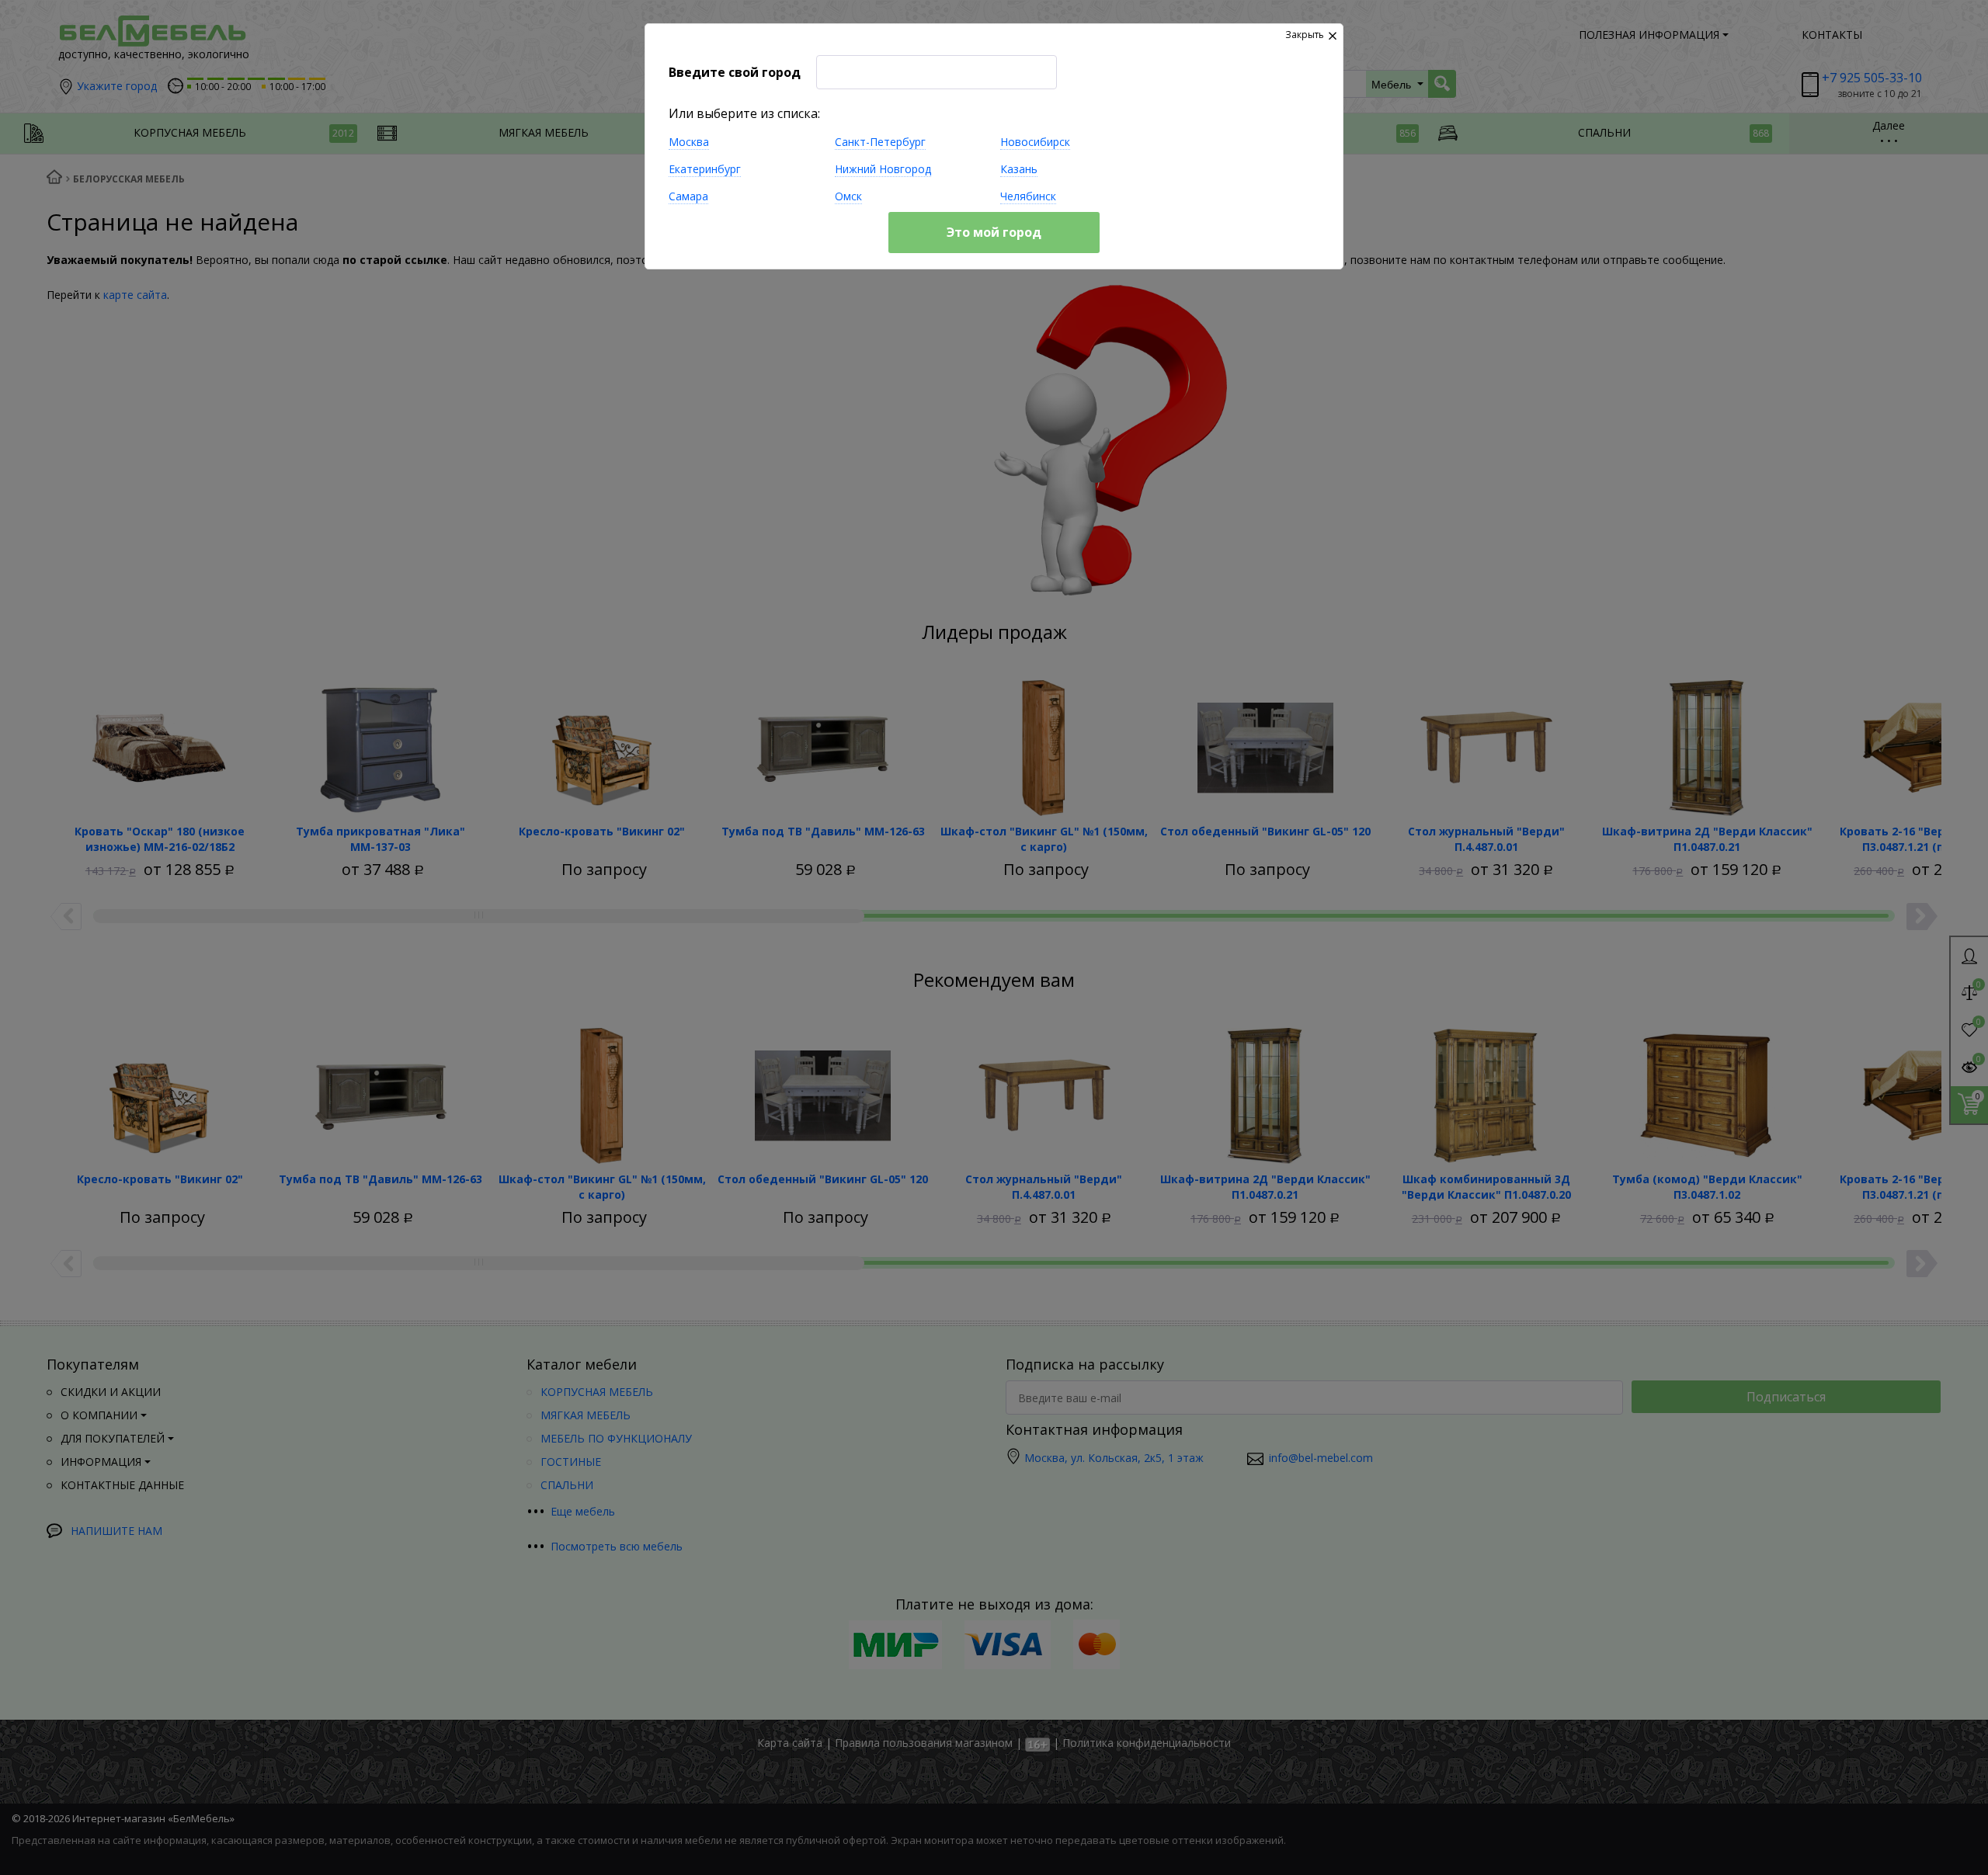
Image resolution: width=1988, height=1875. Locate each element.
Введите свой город (735, 72)
